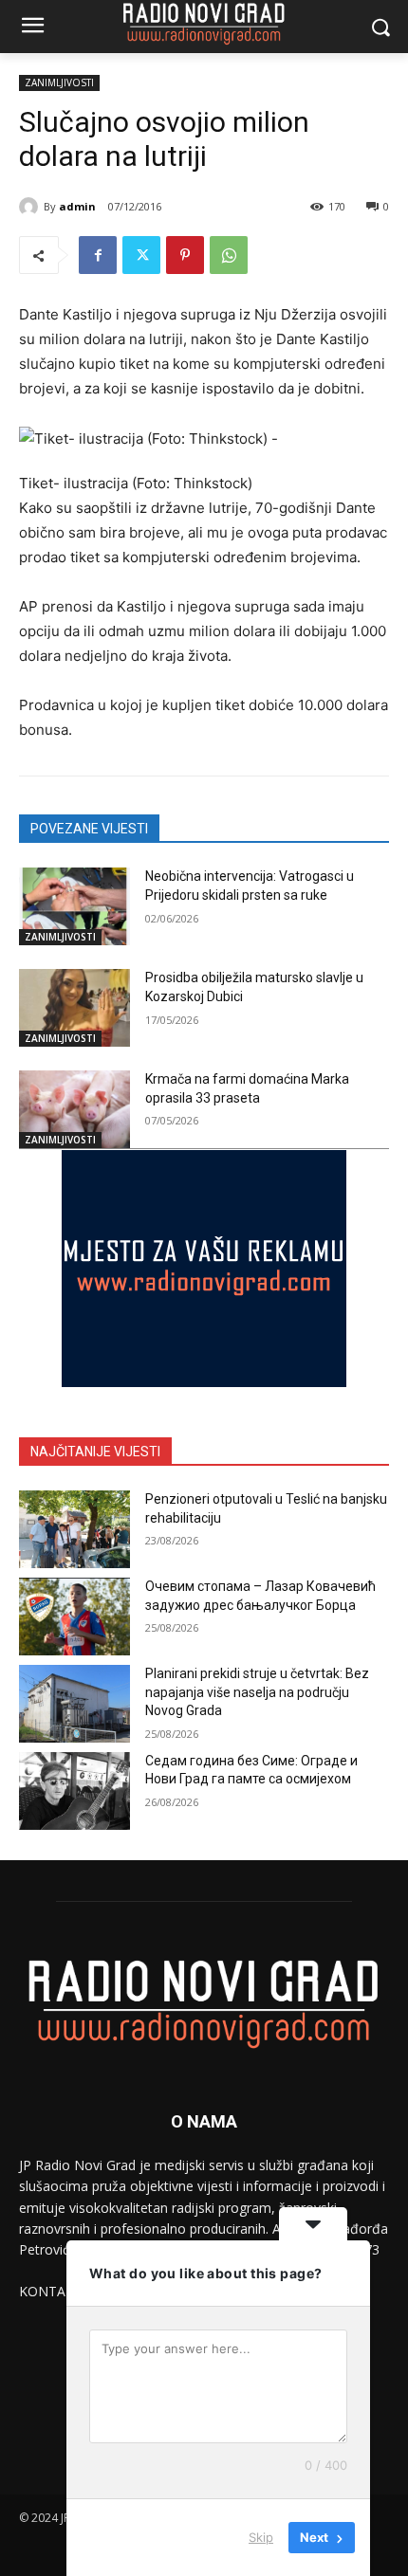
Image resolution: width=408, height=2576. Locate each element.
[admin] (31, 207)
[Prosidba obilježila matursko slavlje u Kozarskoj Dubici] (74, 1008)
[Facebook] (98, 255)
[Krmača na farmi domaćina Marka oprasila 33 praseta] (74, 1109)
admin (77, 206)
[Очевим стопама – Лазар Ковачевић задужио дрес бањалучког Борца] (74, 1617)
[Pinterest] (185, 255)
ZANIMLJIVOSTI (59, 82)
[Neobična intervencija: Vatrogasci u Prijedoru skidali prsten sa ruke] (74, 906)
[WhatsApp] (229, 255)
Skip (261, 2537)
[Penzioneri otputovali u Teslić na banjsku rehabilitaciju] (74, 1529)
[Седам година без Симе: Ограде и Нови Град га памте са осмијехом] (74, 1791)
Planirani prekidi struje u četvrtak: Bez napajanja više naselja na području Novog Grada (257, 1692)
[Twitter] (141, 255)
